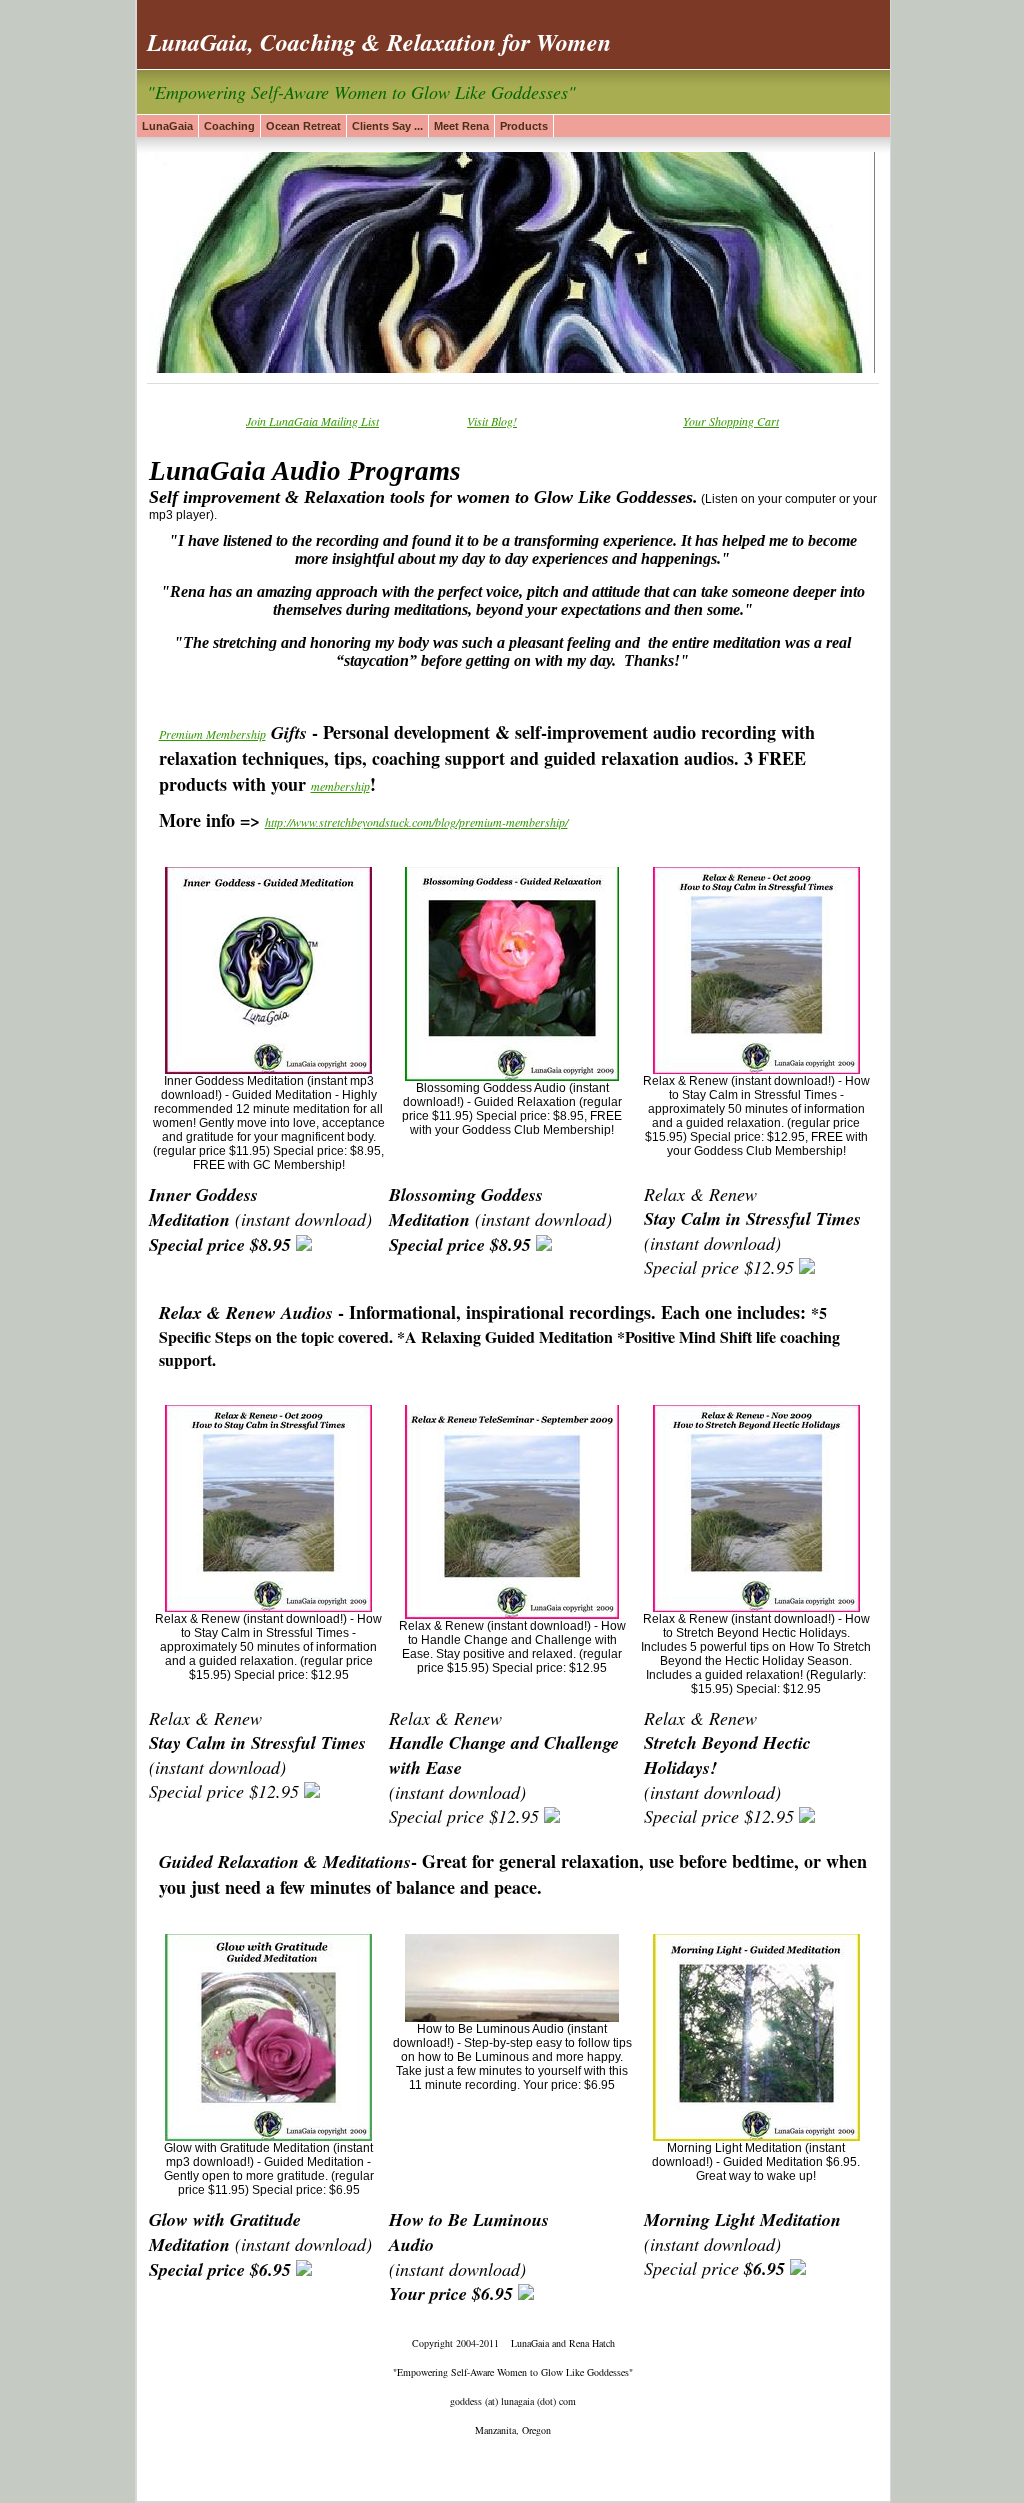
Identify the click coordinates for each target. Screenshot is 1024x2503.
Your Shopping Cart (731, 421)
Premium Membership (212, 734)
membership (340, 786)
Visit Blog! (492, 421)
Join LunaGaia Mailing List (312, 421)
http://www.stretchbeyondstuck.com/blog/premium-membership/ (416, 822)
